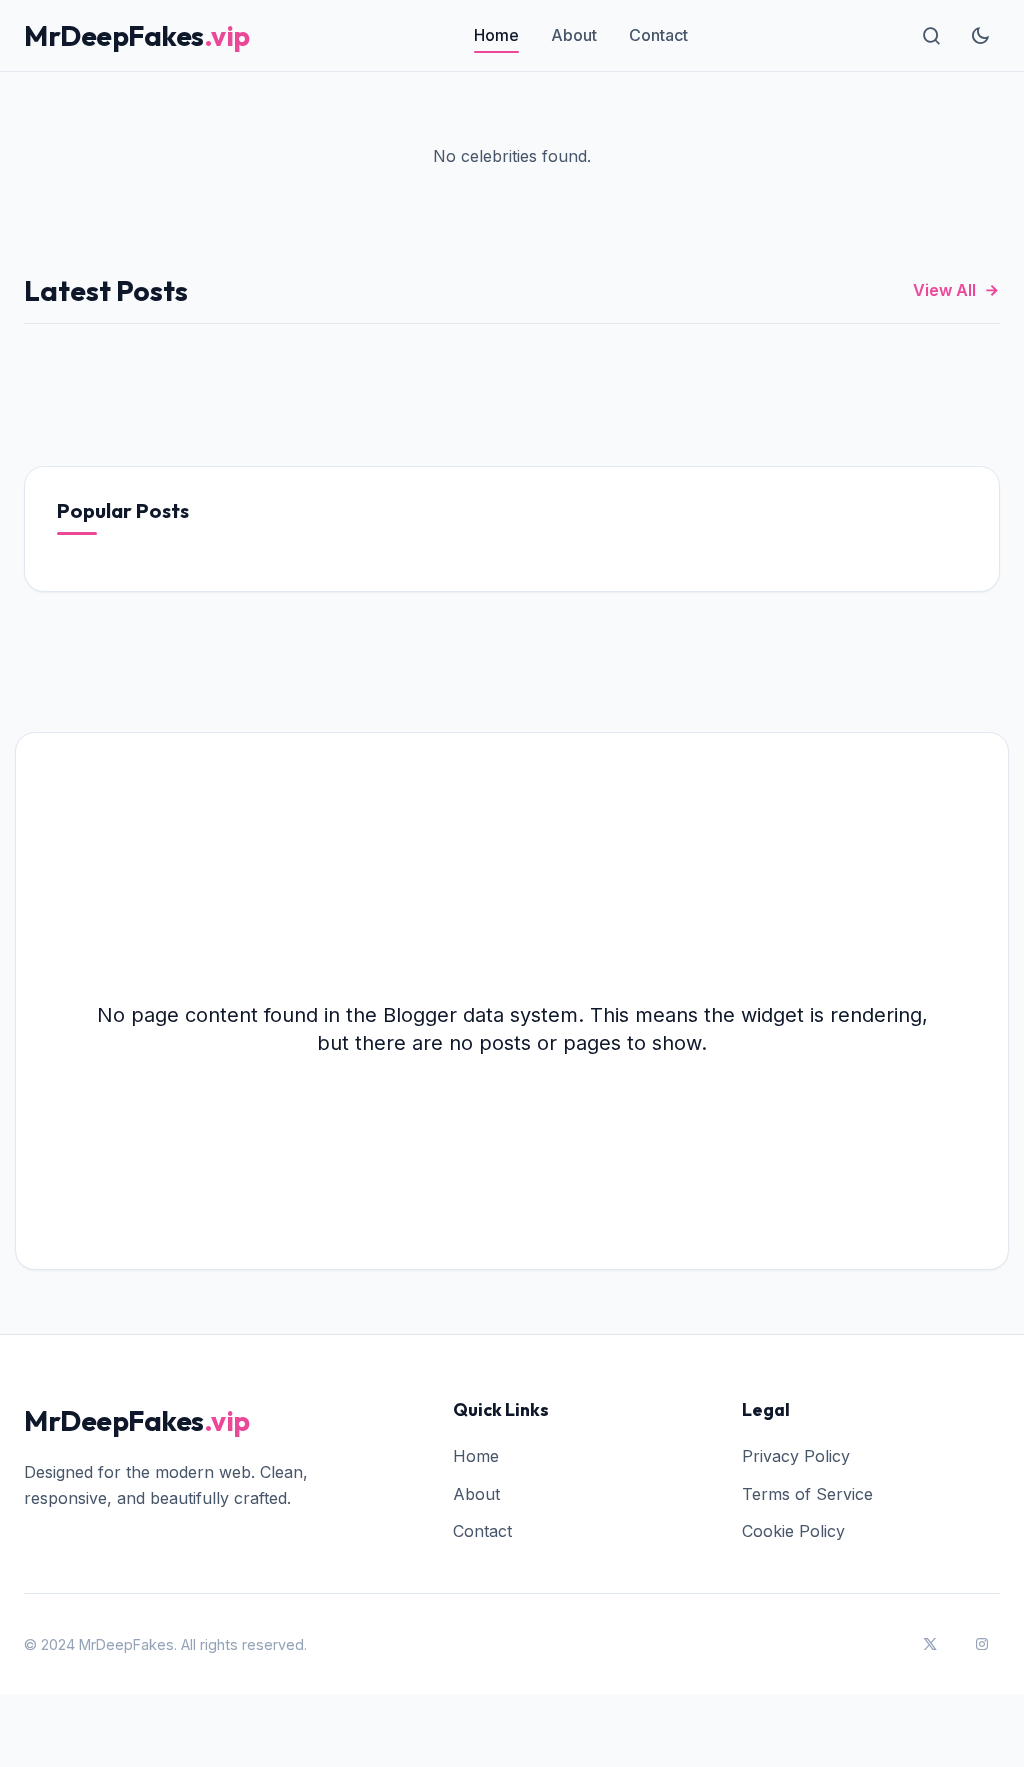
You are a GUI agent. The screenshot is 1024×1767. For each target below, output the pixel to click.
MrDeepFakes (137, 35)
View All (944, 290)
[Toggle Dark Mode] (980, 36)
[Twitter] (930, 1644)
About (574, 35)
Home (496, 35)
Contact (658, 35)
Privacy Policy (796, 1456)
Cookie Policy (793, 1531)
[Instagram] (982, 1644)
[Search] (932, 36)
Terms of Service (807, 1494)
